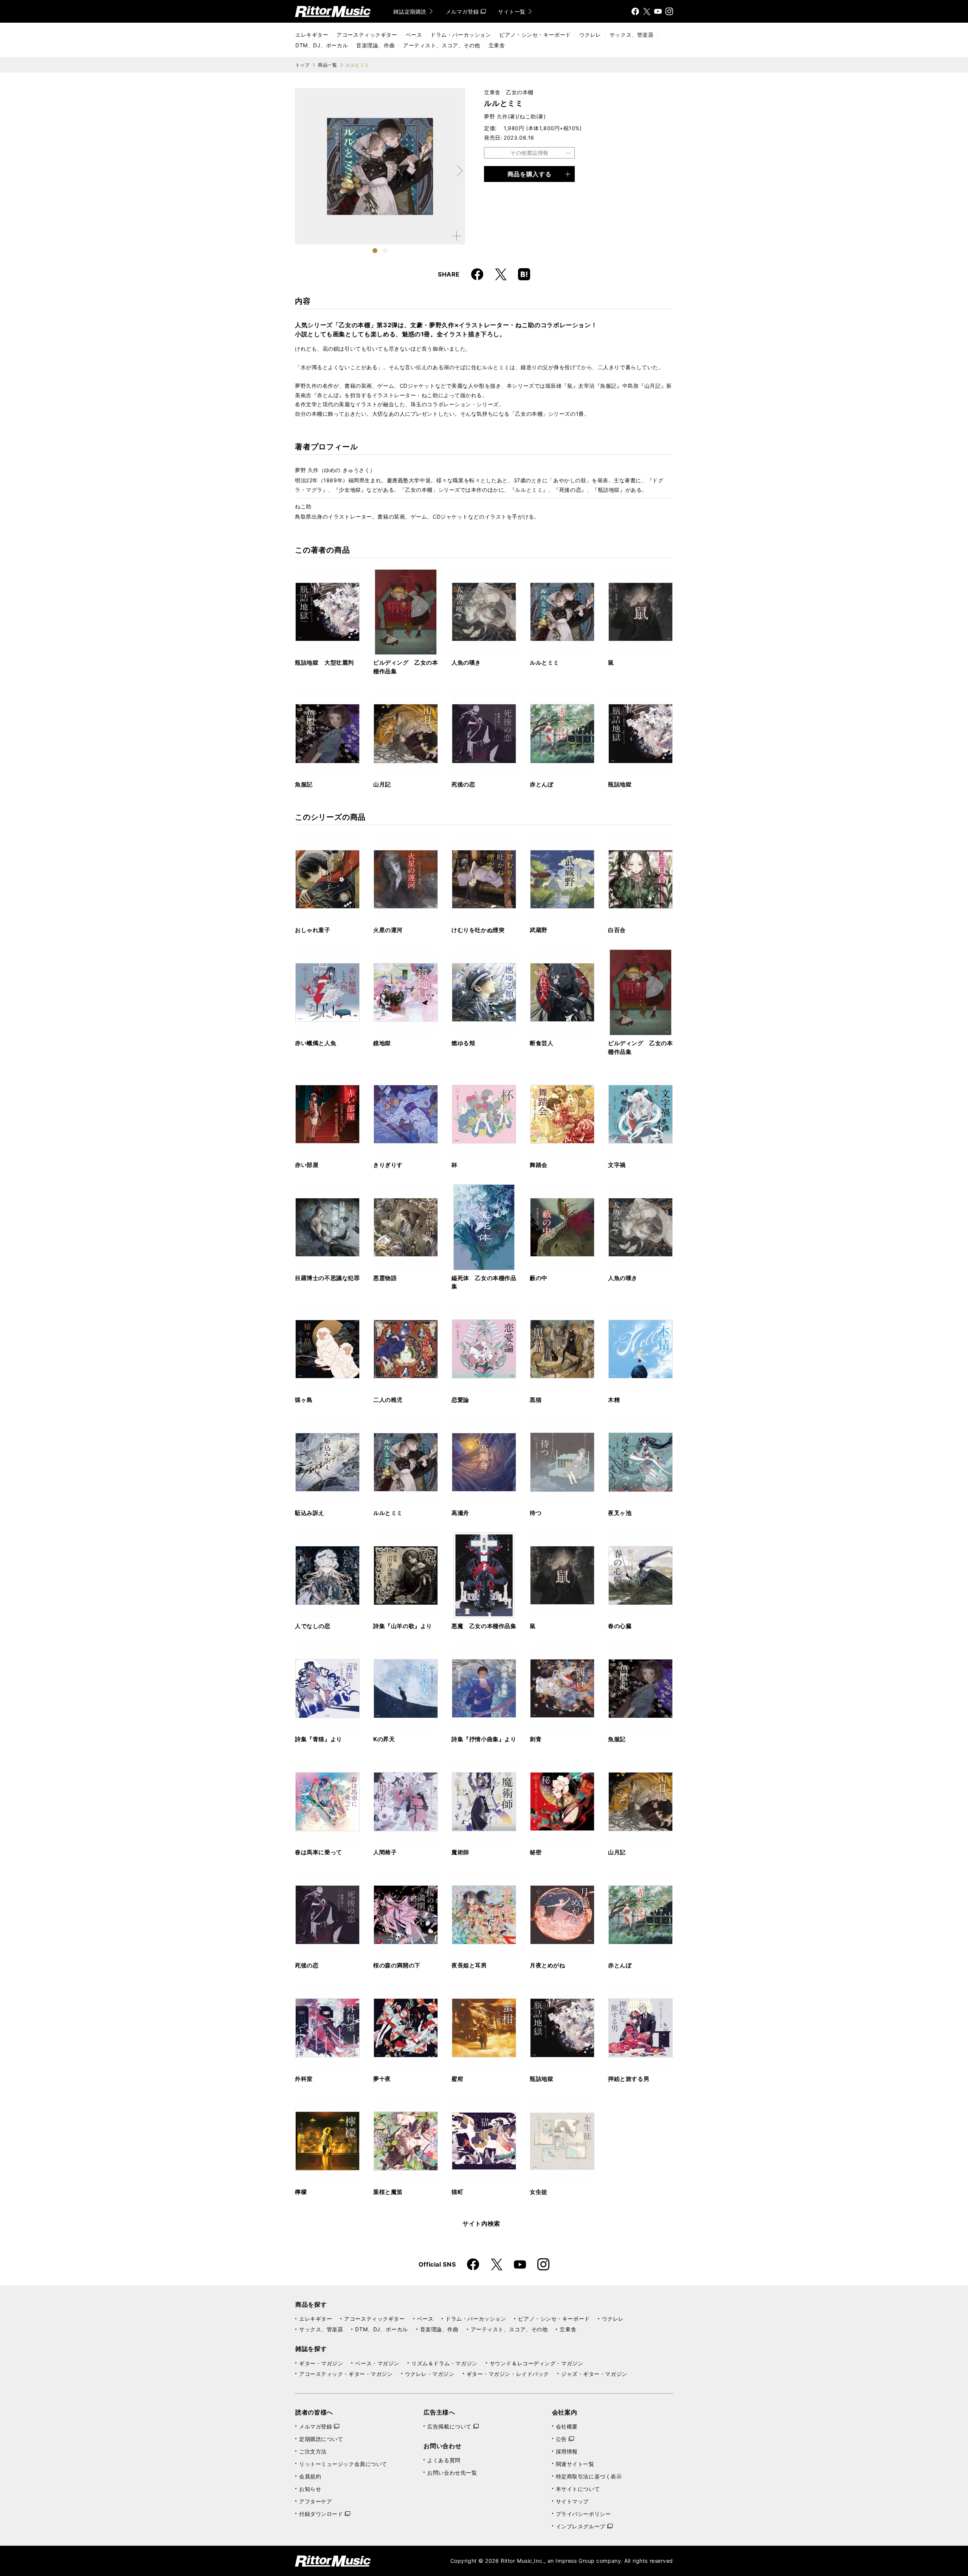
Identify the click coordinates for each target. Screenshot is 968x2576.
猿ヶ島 (304, 1400)
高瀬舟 (460, 1513)
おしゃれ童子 (313, 930)
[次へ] (459, 171)
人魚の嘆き (466, 663)
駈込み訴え (310, 1513)
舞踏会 (539, 1165)
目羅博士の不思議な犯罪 (327, 1278)
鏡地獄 (382, 1043)
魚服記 (304, 784)
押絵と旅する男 (629, 2079)
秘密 (536, 1852)
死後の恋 (463, 784)
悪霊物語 (385, 1278)
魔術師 (460, 1852)
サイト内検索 (481, 2223)
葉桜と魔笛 (388, 2192)
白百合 (617, 930)
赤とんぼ (541, 784)
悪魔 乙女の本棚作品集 (484, 1626)
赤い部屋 (307, 1165)
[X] (647, 11)
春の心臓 (620, 1626)
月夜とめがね (548, 1965)
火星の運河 (388, 930)
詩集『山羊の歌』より (403, 1626)
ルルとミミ (544, 663)
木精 (614, 1400)
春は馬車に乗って (319, 1852)
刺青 (536, 1739)
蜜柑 (457, 2079)
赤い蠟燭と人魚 (316, 1043)
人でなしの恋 (313, 1626)
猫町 (457, 2192)
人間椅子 (385, 1852)
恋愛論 (460, 1400)
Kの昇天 (384, 1739)
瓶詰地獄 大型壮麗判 (324, 663)
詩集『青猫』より (319, 1739)
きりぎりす (388, 1165)
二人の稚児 (388, 1400)
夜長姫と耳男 (469, 1965)
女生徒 (539, 2192)
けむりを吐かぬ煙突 (478, 930)
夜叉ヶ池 (620, 1513)
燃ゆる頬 (463, 1043)
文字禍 (617, 1165)
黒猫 (536, 1400)
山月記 (382, 784)
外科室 (304, 2079)
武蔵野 (539, 930)
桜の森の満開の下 (397, 1965)
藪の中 (539, 1278)
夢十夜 (382, 2079)
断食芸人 (541, 1043)
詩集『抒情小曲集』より (484, 1739)
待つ (536, 1513)
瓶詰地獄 (620, 784)
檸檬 (301, 2192)
